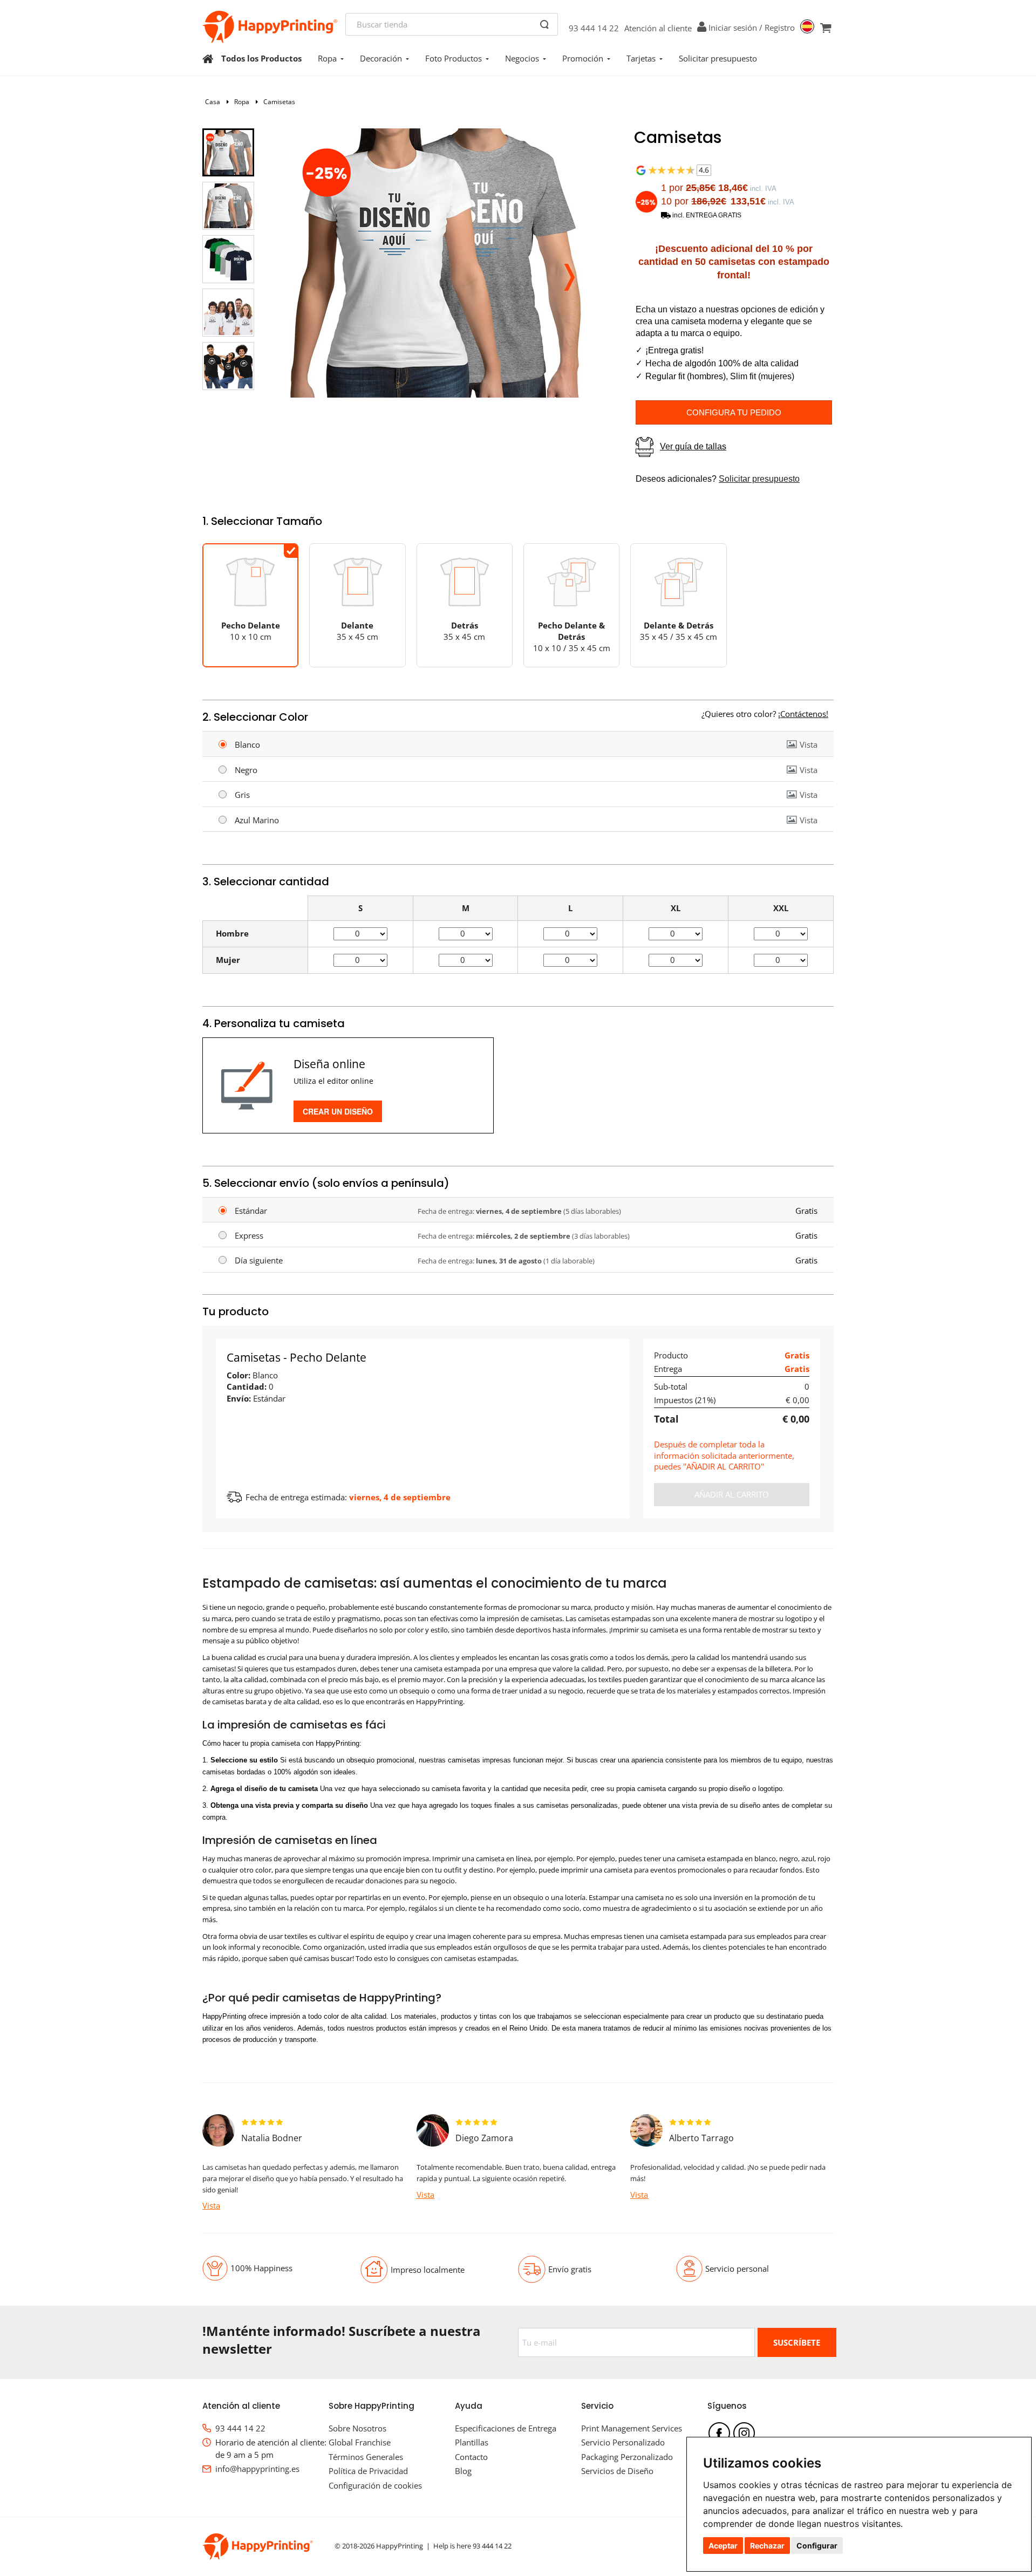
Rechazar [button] (767, 2546)
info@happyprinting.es (257, 2469)
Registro (780, 28)
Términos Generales (366, 2457)
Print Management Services (632, 2428)
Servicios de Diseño (617, 2471)
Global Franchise (360, 2442)
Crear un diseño (338, 1111)
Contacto (471, 2457)
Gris (242, 795)
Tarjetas (641, 58)
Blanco (247, 744)
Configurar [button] (817, 2546)
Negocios (522, 58)
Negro (246, 770)
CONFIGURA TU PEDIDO (734, 412)
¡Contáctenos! (803, 714)
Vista (809, 744)
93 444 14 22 (594, 28)
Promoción (583, 58)
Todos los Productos (261, 58)
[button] (569, 274)
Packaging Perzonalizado (627, 2457)
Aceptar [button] (723, 2546)
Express (249, 1235)
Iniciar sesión (733, 28)
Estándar (251, 1211)
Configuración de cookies (375, 2485)
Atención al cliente (658, 28)
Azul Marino (257, 820)
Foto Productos (454, 58)
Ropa (327, 58)
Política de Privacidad (368, 2471)
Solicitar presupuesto (718, 58)
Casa (213, 102)
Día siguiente (259, 1260)
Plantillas (472, 2442)
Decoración (381, 58)
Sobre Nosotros (357, 2428)
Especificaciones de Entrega (506, 2428)
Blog (463, 2471)
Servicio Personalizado (623, 2442)
